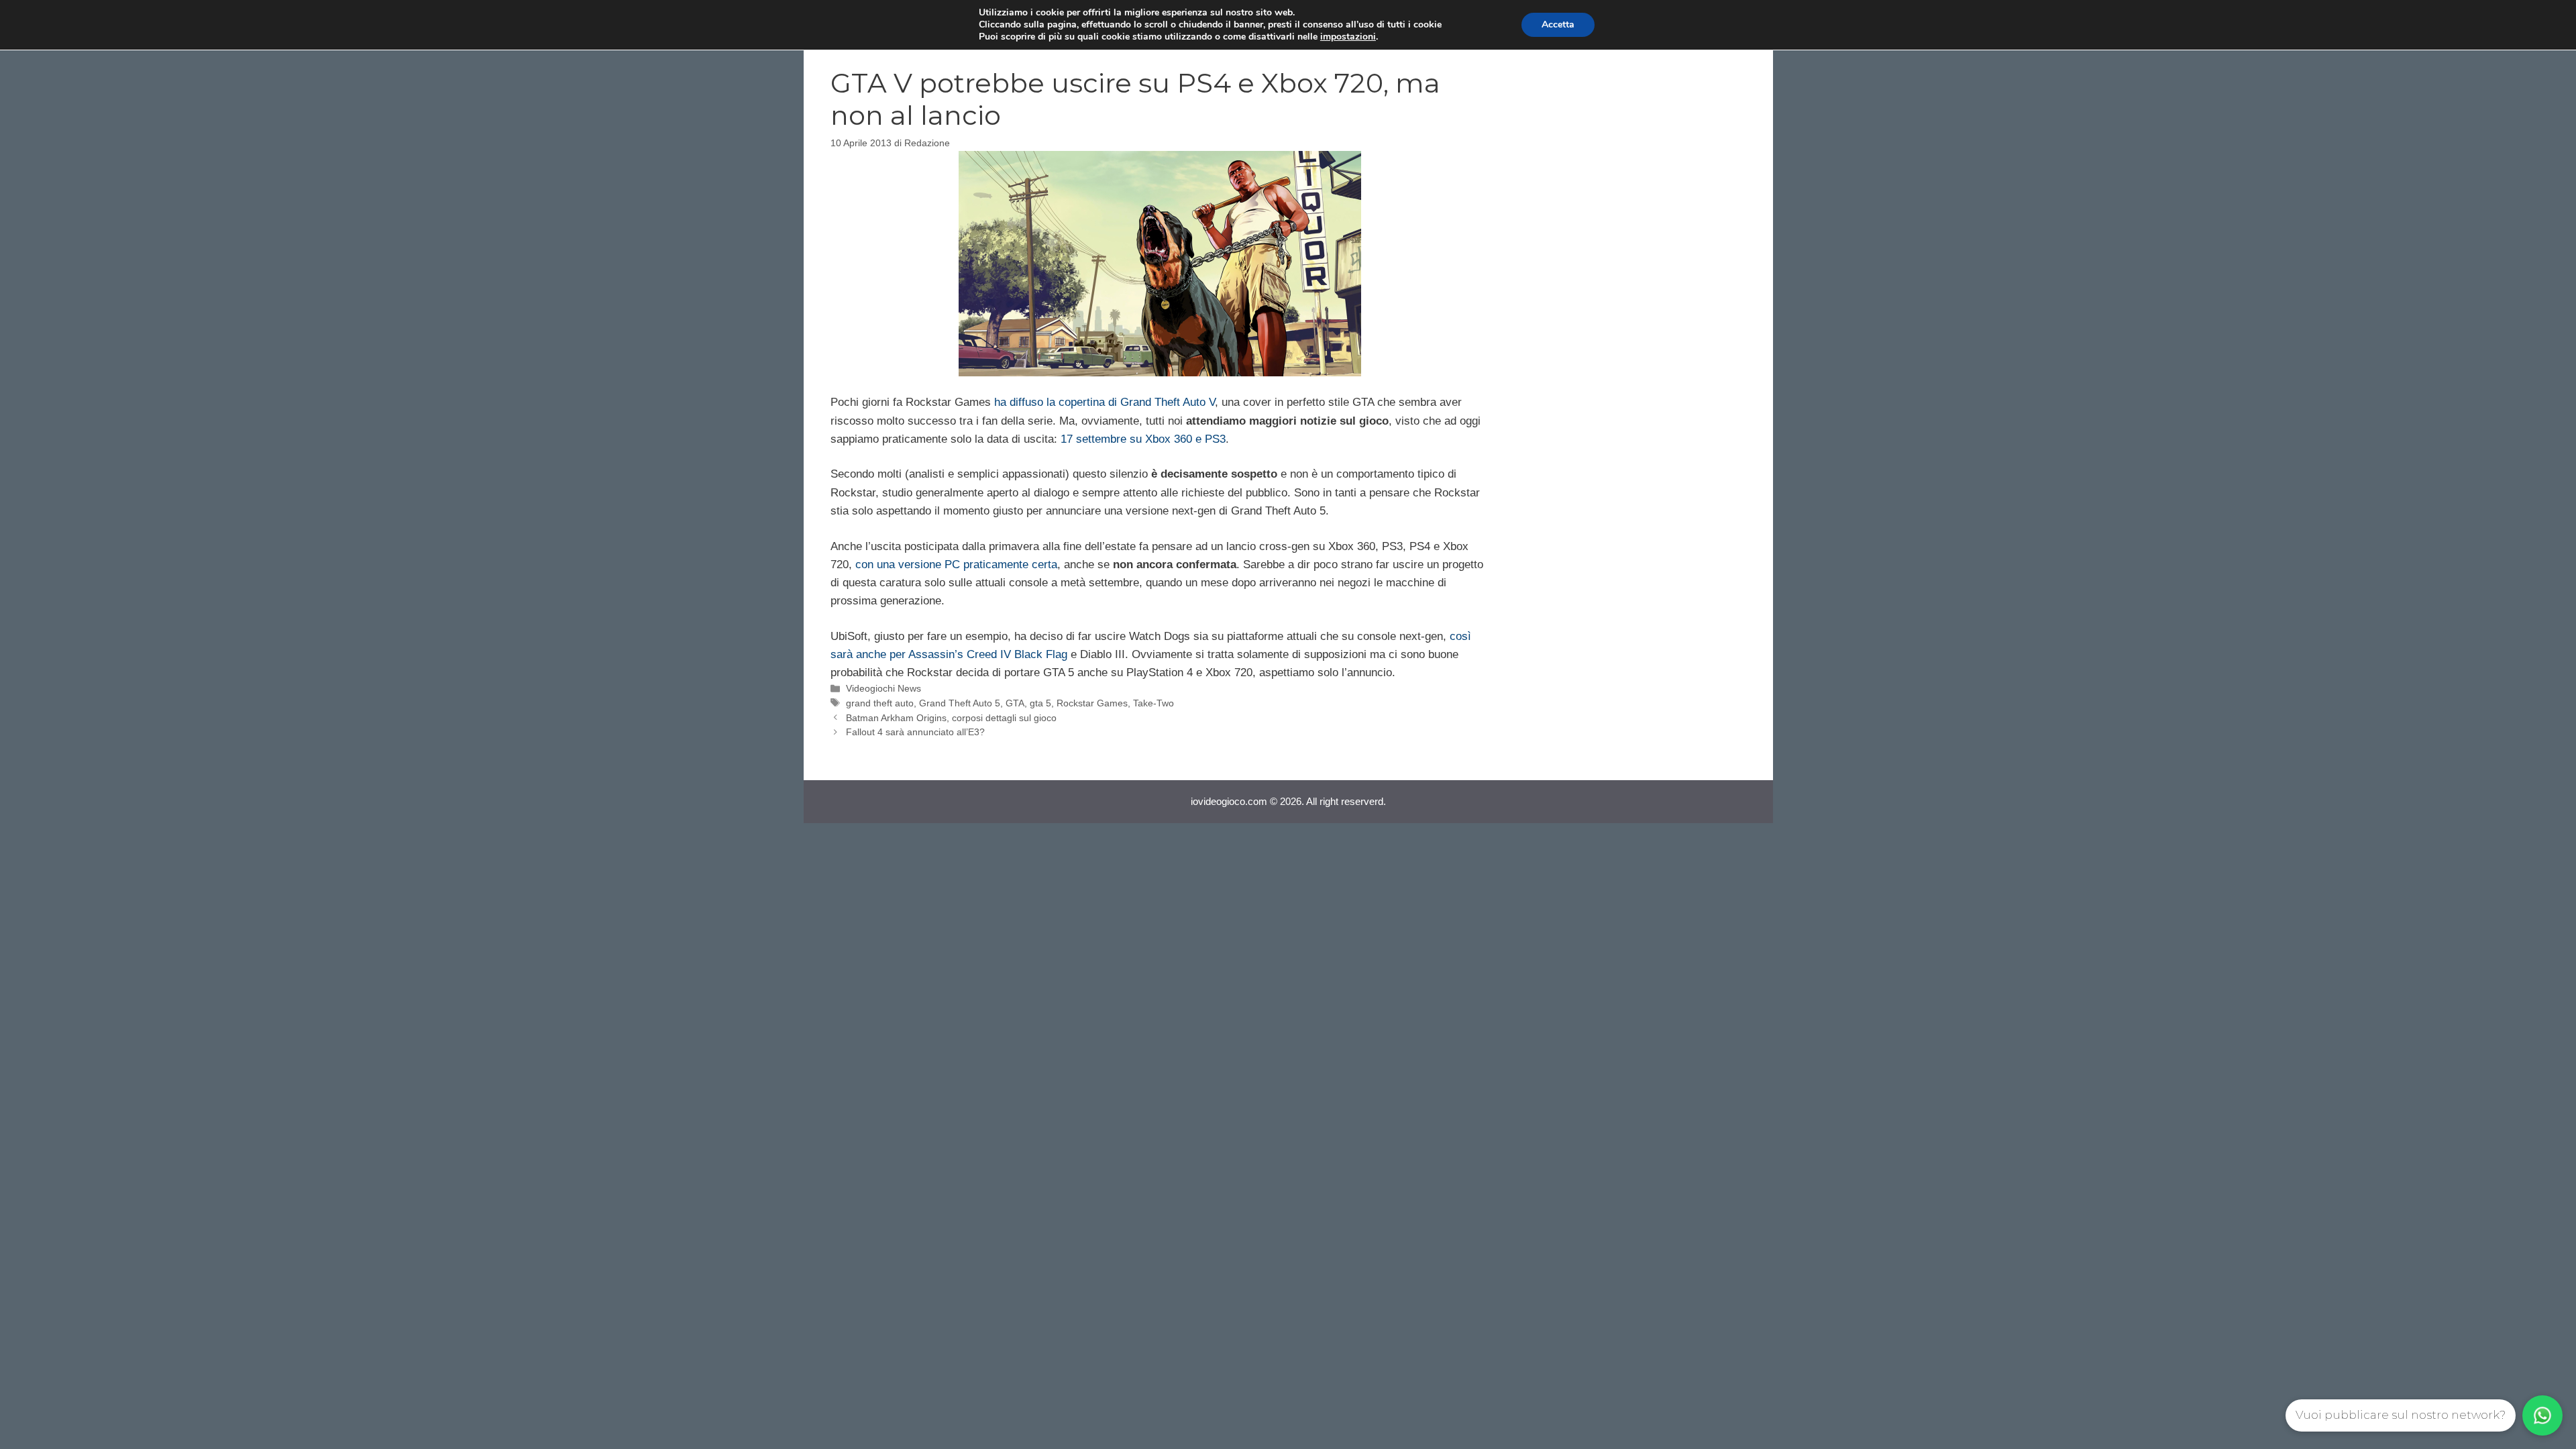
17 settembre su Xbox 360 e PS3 (1143, 439)
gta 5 (1040, 703)
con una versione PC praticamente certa (956, 565)
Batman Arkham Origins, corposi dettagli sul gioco (951, 718)
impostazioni (1348, 37)
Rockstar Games (1092, 703)
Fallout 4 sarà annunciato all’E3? (915, 732)
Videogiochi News (883, 688)
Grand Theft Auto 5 (960, 703)
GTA (1015, 703)
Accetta (1558, 24)
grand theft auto (880, 703)
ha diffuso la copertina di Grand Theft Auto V (1105, 402)
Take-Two (1153, 703)
